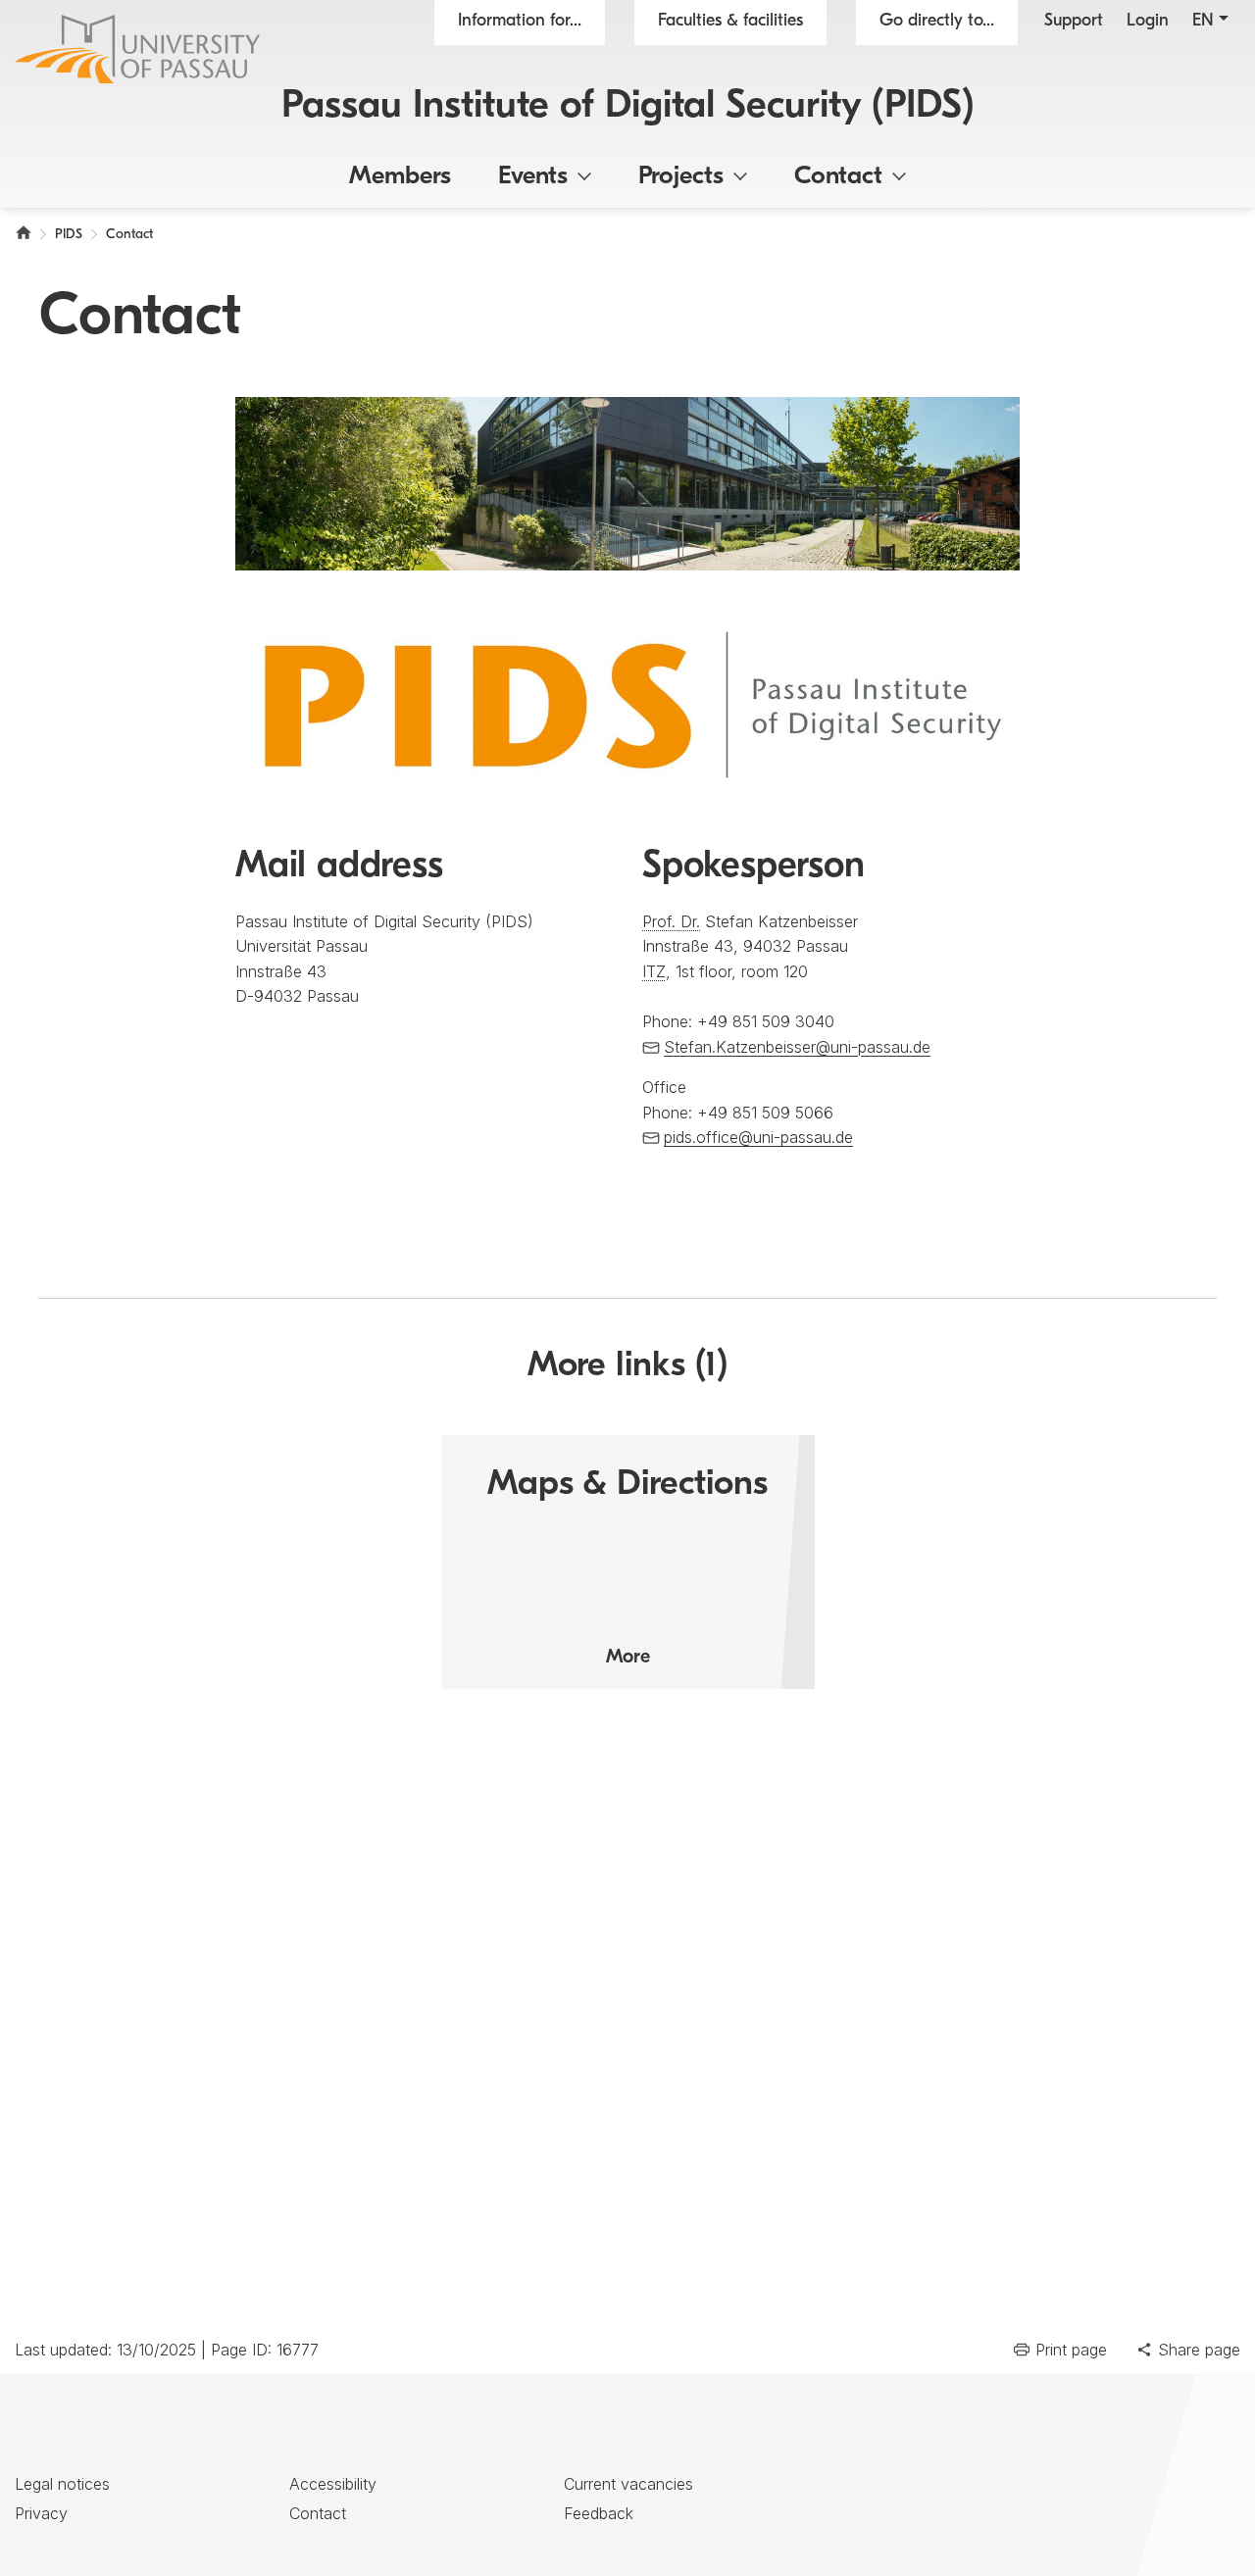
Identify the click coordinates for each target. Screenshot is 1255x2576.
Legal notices (62, 2484)
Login (1148, 22)
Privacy (41, 2513)
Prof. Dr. (671, 921)
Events (533, 177)
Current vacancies (628, 2484)
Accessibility (333, 2484)
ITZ (654, 971)
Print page (1071, 2350)
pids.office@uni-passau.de (758, 1137)
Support (1074, 22)
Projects (681, 177)
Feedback (599, 2513)
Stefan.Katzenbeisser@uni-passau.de (797, 1047)
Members (400, 177)
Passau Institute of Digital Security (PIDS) (628, 107)
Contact (838, 177)
